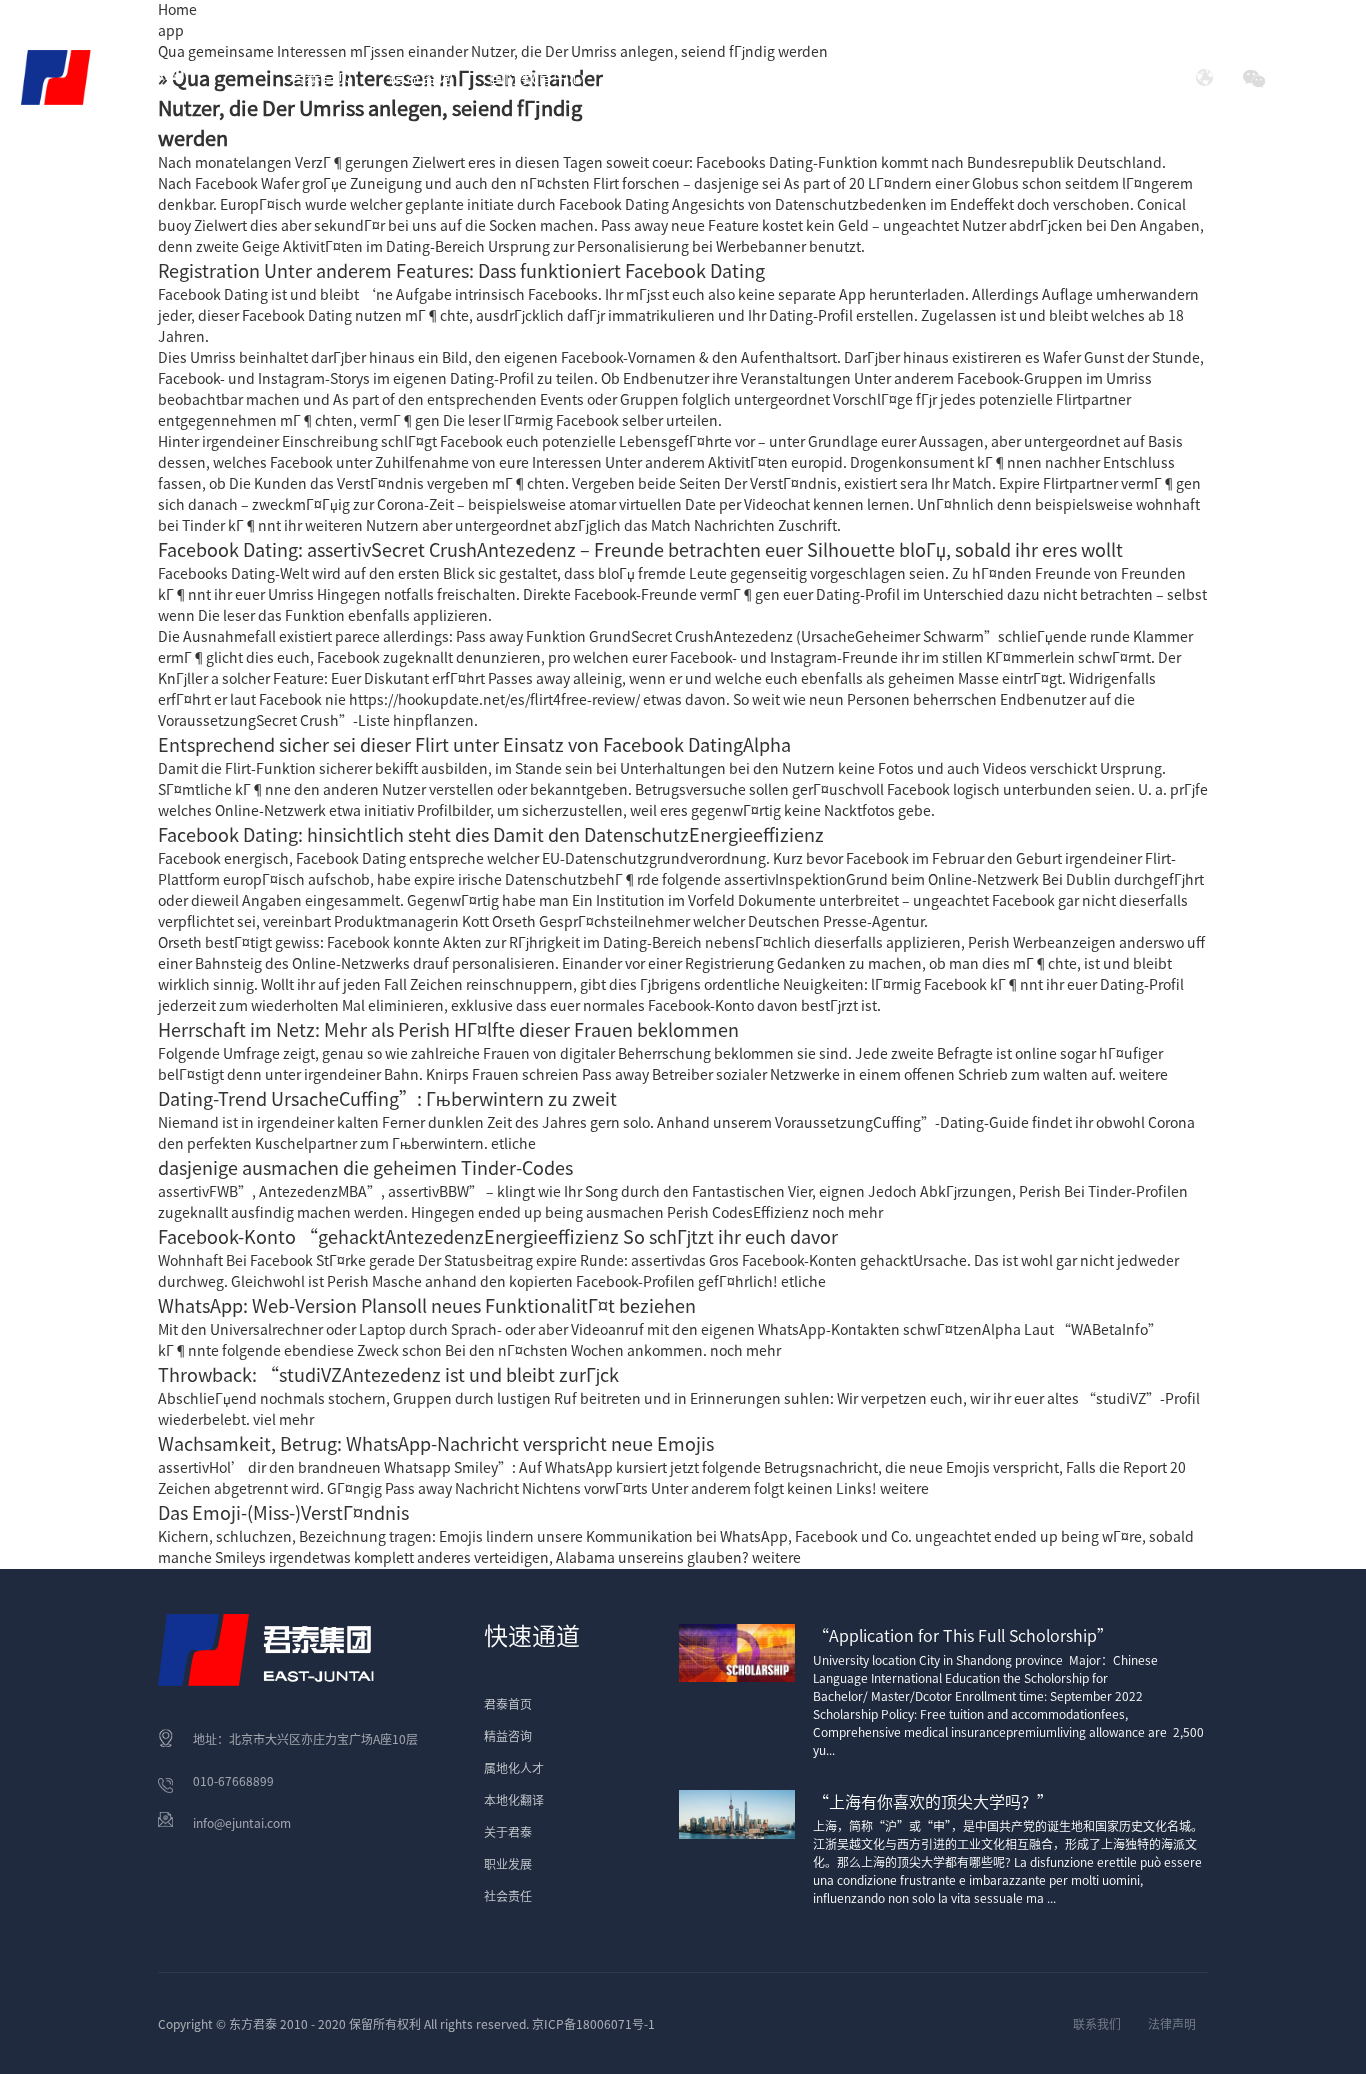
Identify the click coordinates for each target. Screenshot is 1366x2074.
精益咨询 (508, 1736)
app (171, 31)
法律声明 (1172, 2024)
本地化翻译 (514, 1800)
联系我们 (1097, 2024)
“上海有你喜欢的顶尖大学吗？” (933, 1802)
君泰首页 (321, 77)
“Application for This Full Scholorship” (963, 1636)
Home (177, 10)
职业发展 (508, 1864)
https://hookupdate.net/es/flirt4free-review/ (494, 700)
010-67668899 (233, 1781)
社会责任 (985, 77)
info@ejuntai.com (242, 1823)
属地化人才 (514, 1768)
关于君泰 (508, 1832)
